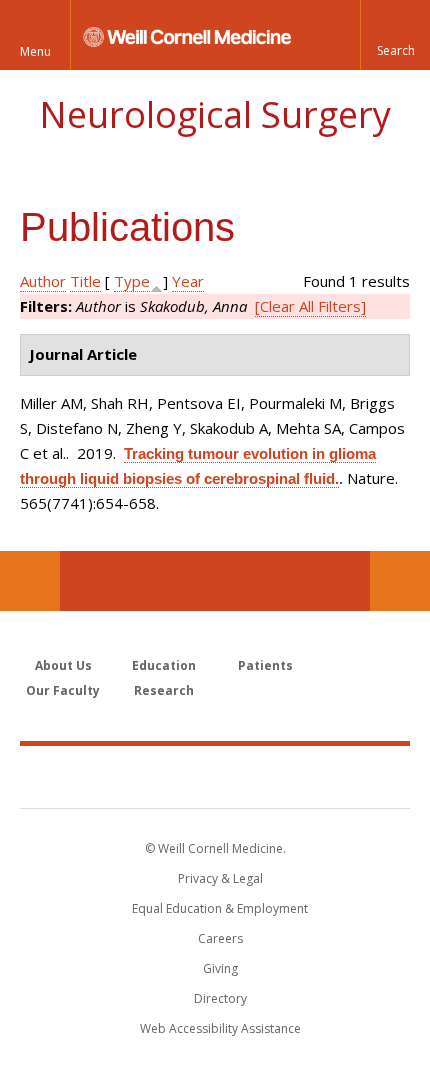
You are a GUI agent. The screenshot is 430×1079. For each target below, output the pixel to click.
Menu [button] (35, 51)
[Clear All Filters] (310, 306)
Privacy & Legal (220, 878)
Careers (220, 938)
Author (43, 281)
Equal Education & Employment (220, 908)
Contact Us (400, 581)
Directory (220, 998)
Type (132, 281)
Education (164, 665)
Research (164, 690)
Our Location (30, 581)
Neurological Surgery (215, 114)
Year (188, 281)
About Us (63, 665)
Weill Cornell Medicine (215, 776)
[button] (395, 35)
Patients (265, 665)
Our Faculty (63, 690)
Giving (220, 968)
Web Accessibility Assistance (220, 1028)
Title (85, 281)
